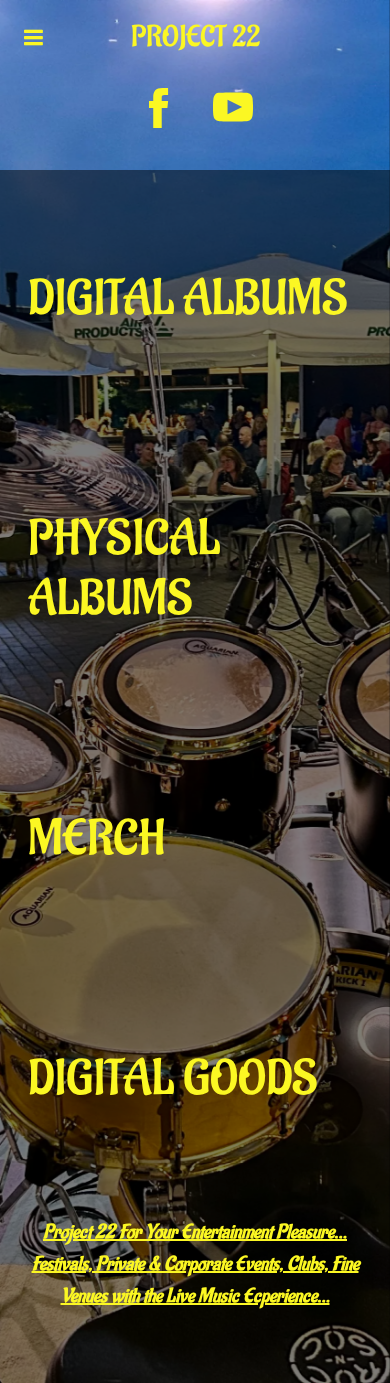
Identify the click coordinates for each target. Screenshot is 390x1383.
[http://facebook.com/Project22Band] (159, 108)
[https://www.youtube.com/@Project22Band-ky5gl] (233, 108)
